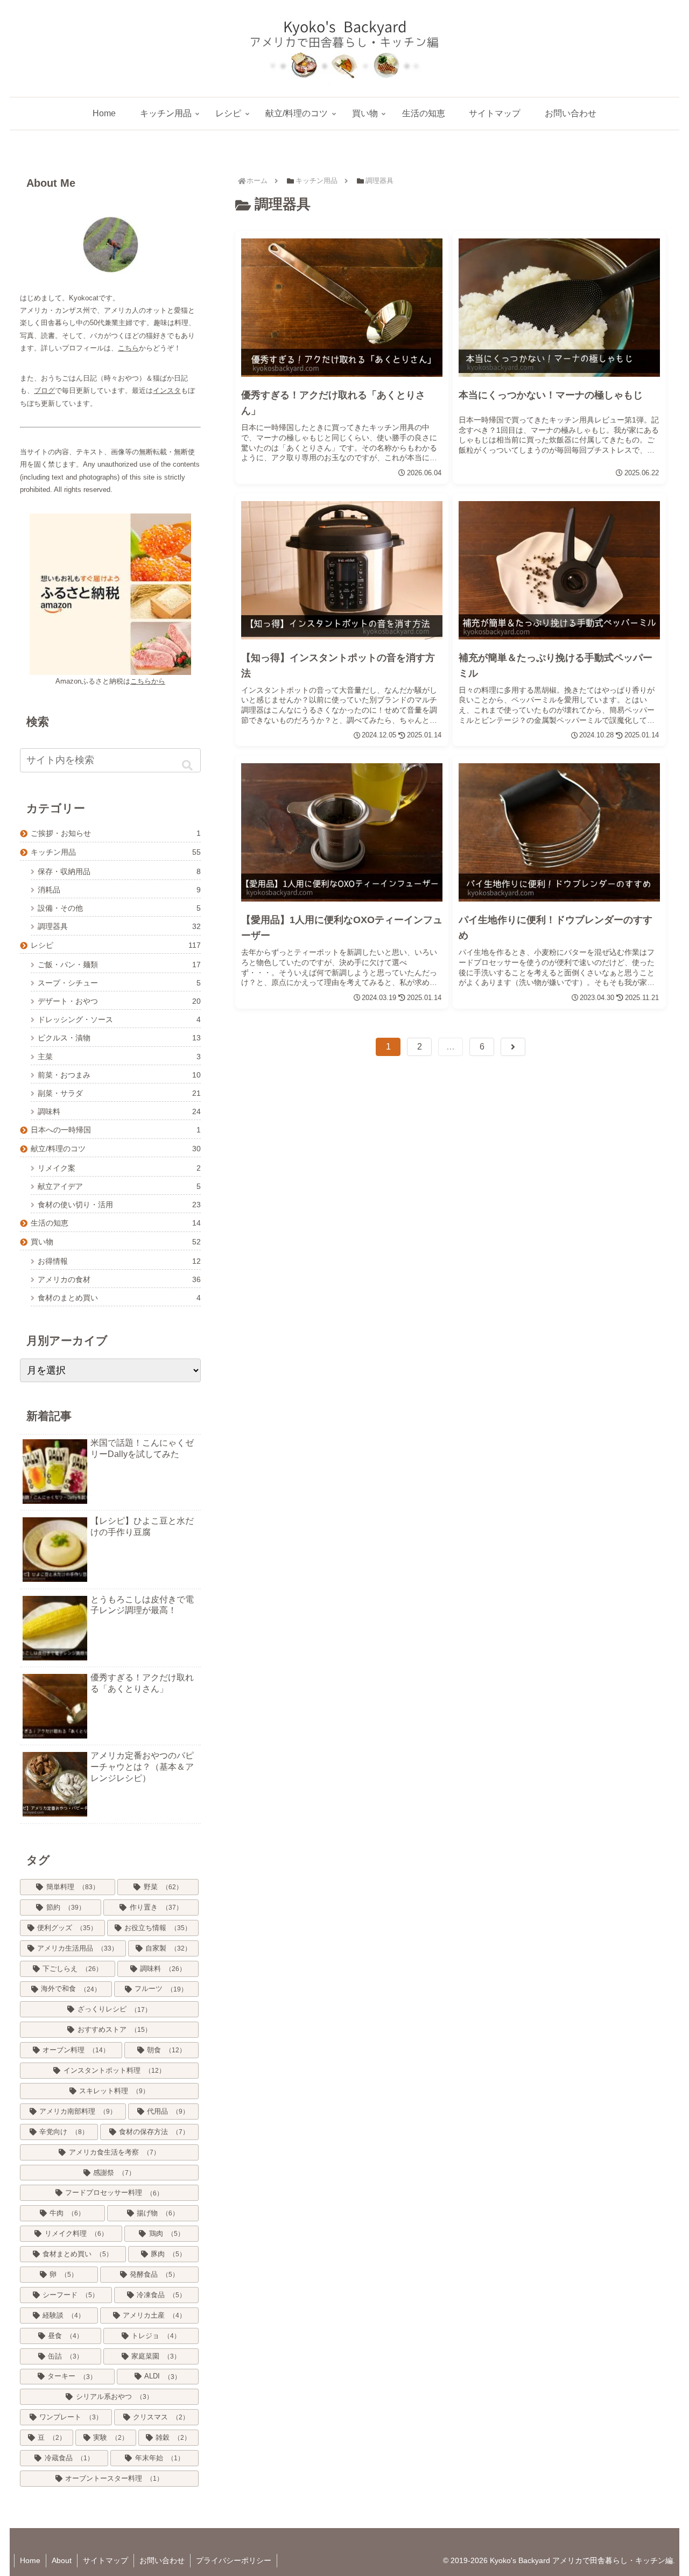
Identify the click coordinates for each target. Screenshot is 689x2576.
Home (30, 2560)
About (62, 2560)
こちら (128, 348)
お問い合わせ (162, 2560)
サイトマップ (106, 2560)
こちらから (148, 681)
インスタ (167, 390)
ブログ (44, 390)
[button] (187, 765)
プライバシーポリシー (234, 2560)
